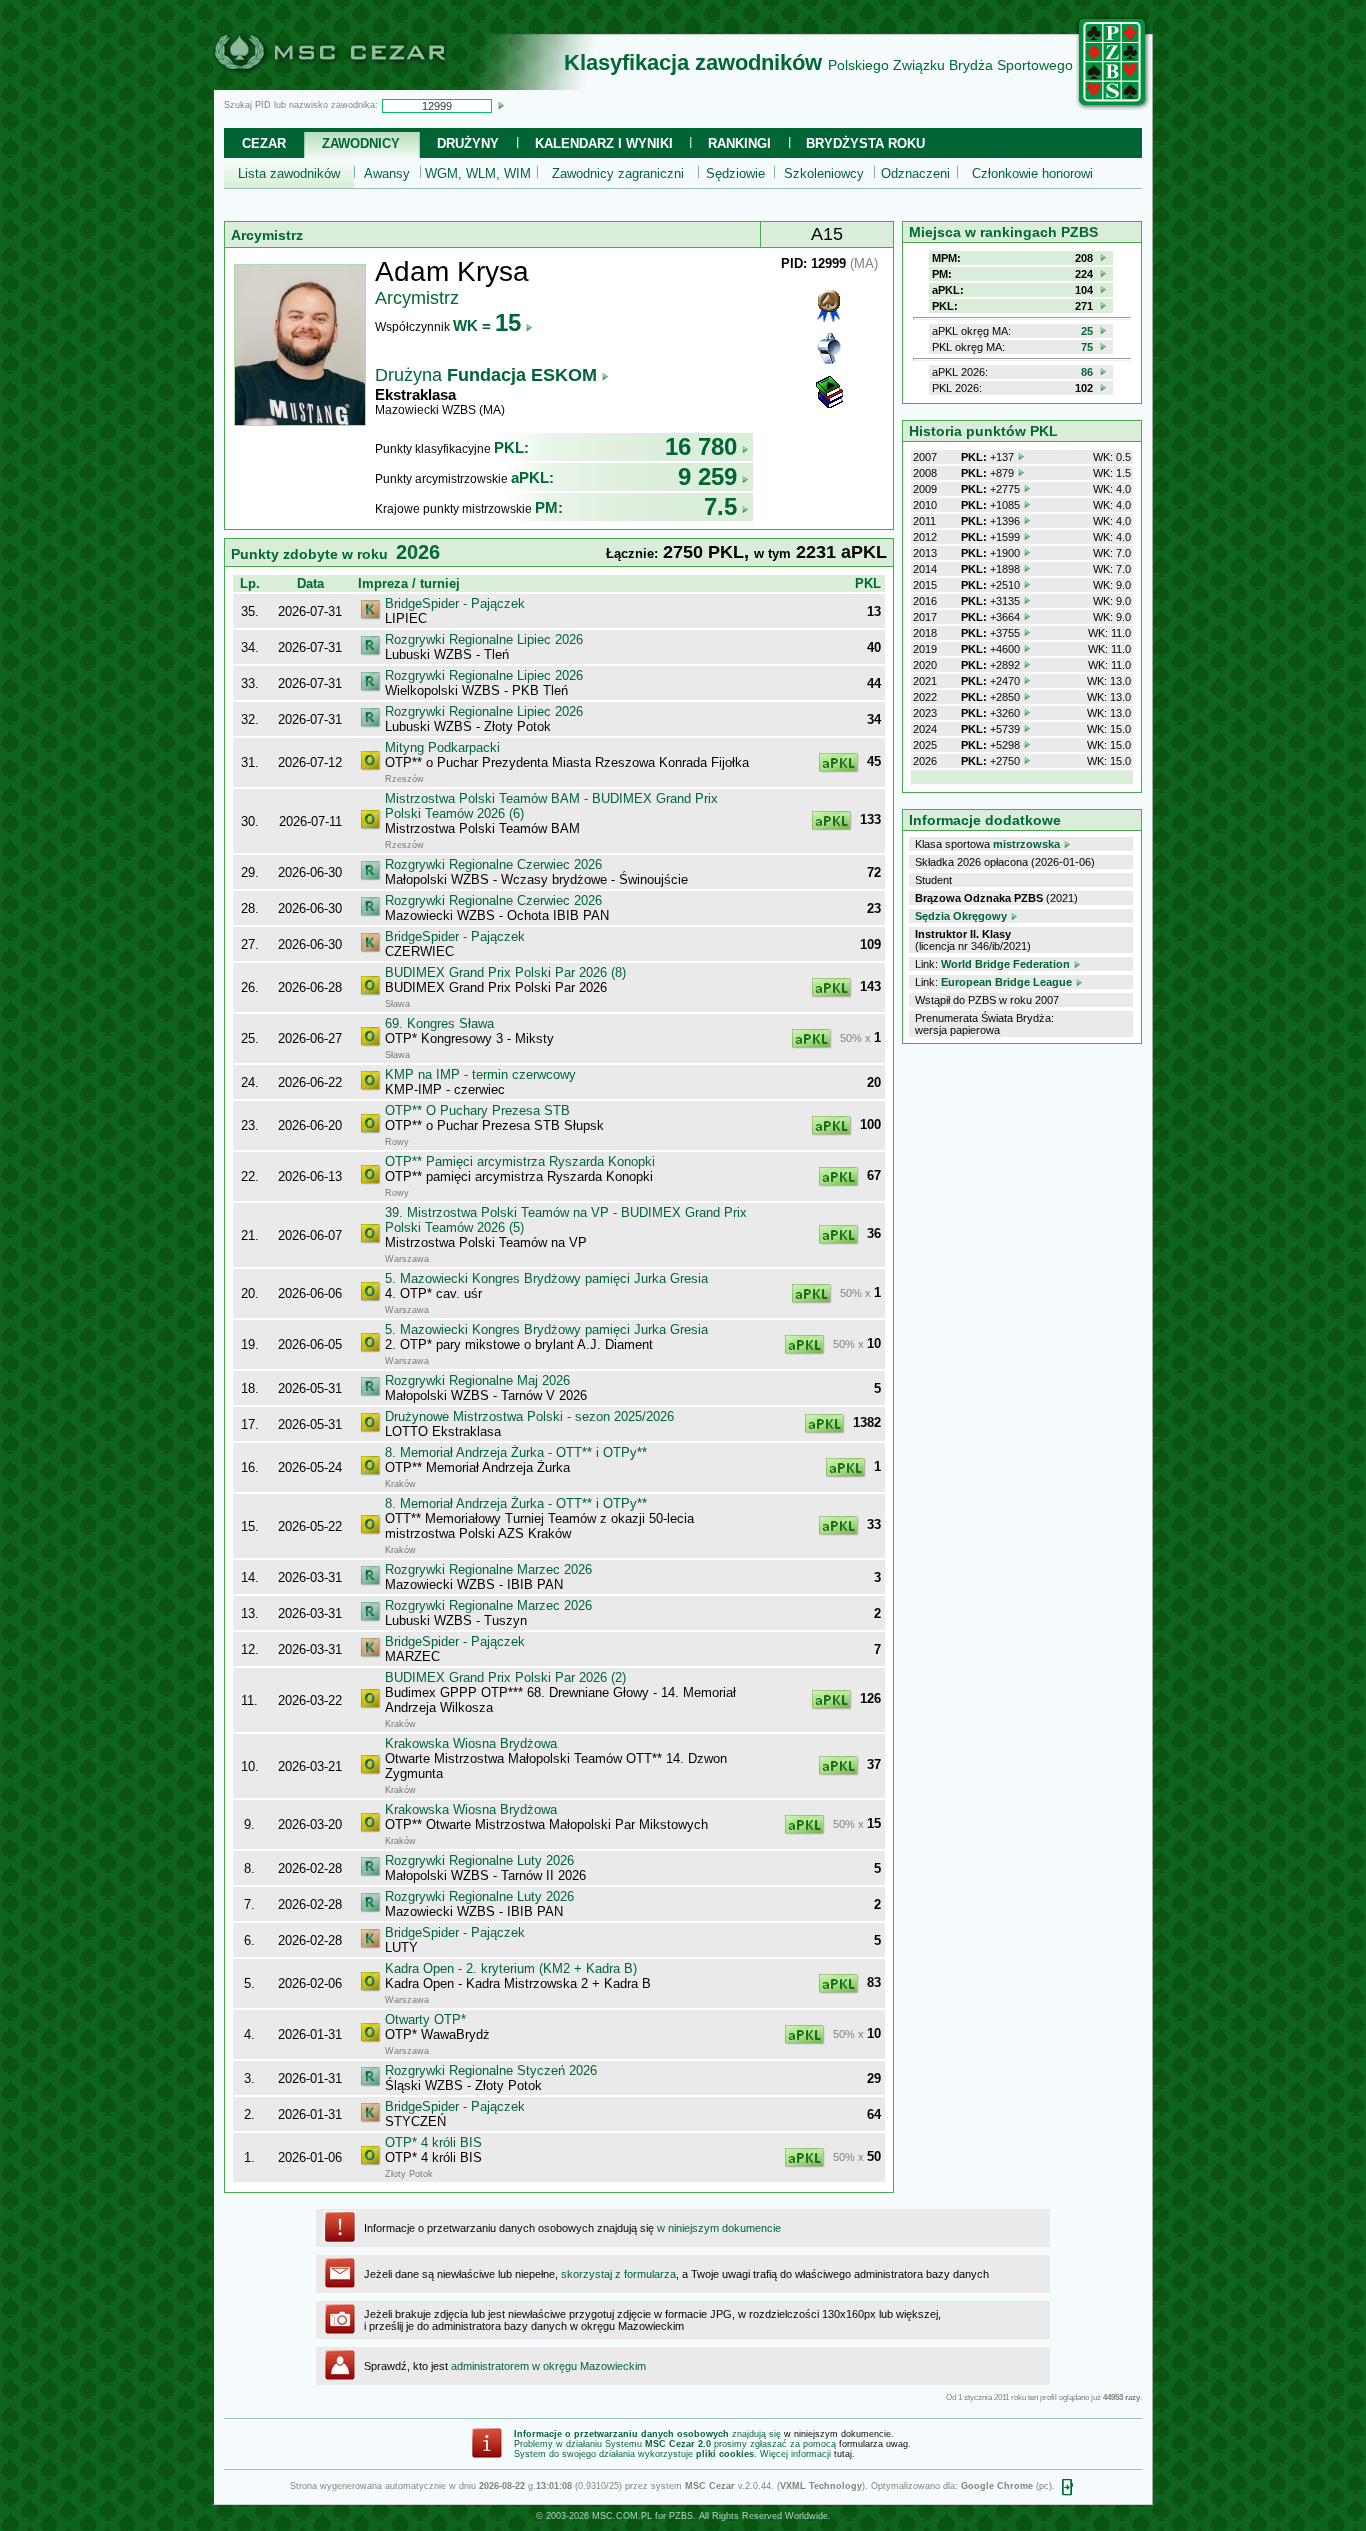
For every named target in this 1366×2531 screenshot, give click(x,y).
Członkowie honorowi (1032, 173)
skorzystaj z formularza (618, 2274)
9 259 (707, 476)
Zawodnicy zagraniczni (618, 173)
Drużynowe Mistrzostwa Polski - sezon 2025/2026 (529, 1416)
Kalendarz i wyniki (604, 143)
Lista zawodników (289, 173)
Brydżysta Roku (865, 143)
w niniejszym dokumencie (719, 2228)
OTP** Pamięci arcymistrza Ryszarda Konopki (520, 1161)
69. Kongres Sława (439, 1023)
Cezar (264, 143)
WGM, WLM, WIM (478, 173)
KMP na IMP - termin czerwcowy (480, 1074)
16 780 (701, 446)
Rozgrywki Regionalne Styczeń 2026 (491, 2070)
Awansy (387, 173)
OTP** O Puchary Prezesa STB (477, 1110)
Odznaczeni (915, 173)
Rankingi (739, 143)
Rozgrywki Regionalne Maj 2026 (477, 1380)
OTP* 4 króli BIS (433, 2142)
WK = (487, 325)
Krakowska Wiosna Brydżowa (471, 1743)
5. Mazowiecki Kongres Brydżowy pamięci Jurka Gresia (546, 1278)
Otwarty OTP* (425, 2019)
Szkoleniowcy (824, 173)
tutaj (843, 2454)
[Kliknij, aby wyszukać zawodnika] (501, 105)
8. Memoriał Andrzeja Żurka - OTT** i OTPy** (516, 1452)
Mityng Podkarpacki (442, 747)
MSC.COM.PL (622, 2516)
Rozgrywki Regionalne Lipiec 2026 (484, 639)
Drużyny (468, 143)
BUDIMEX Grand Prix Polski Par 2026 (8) (505, 972)
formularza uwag (873, 2444)
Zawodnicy (361, 143)
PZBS (681, 2516)
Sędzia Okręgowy (961, 916)
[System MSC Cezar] (363, 84)
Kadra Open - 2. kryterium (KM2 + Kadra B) (511, 1968)
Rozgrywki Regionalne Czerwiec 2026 (493, 864)
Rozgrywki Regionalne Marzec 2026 (488, 1569)
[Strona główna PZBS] (1113, 107)
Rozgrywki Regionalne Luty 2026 (479, 1860)
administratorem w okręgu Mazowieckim (548, 2366)
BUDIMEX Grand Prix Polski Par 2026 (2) (505, 1677)
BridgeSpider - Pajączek (455, 603)
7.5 (720, 506)
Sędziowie (735, 173)
